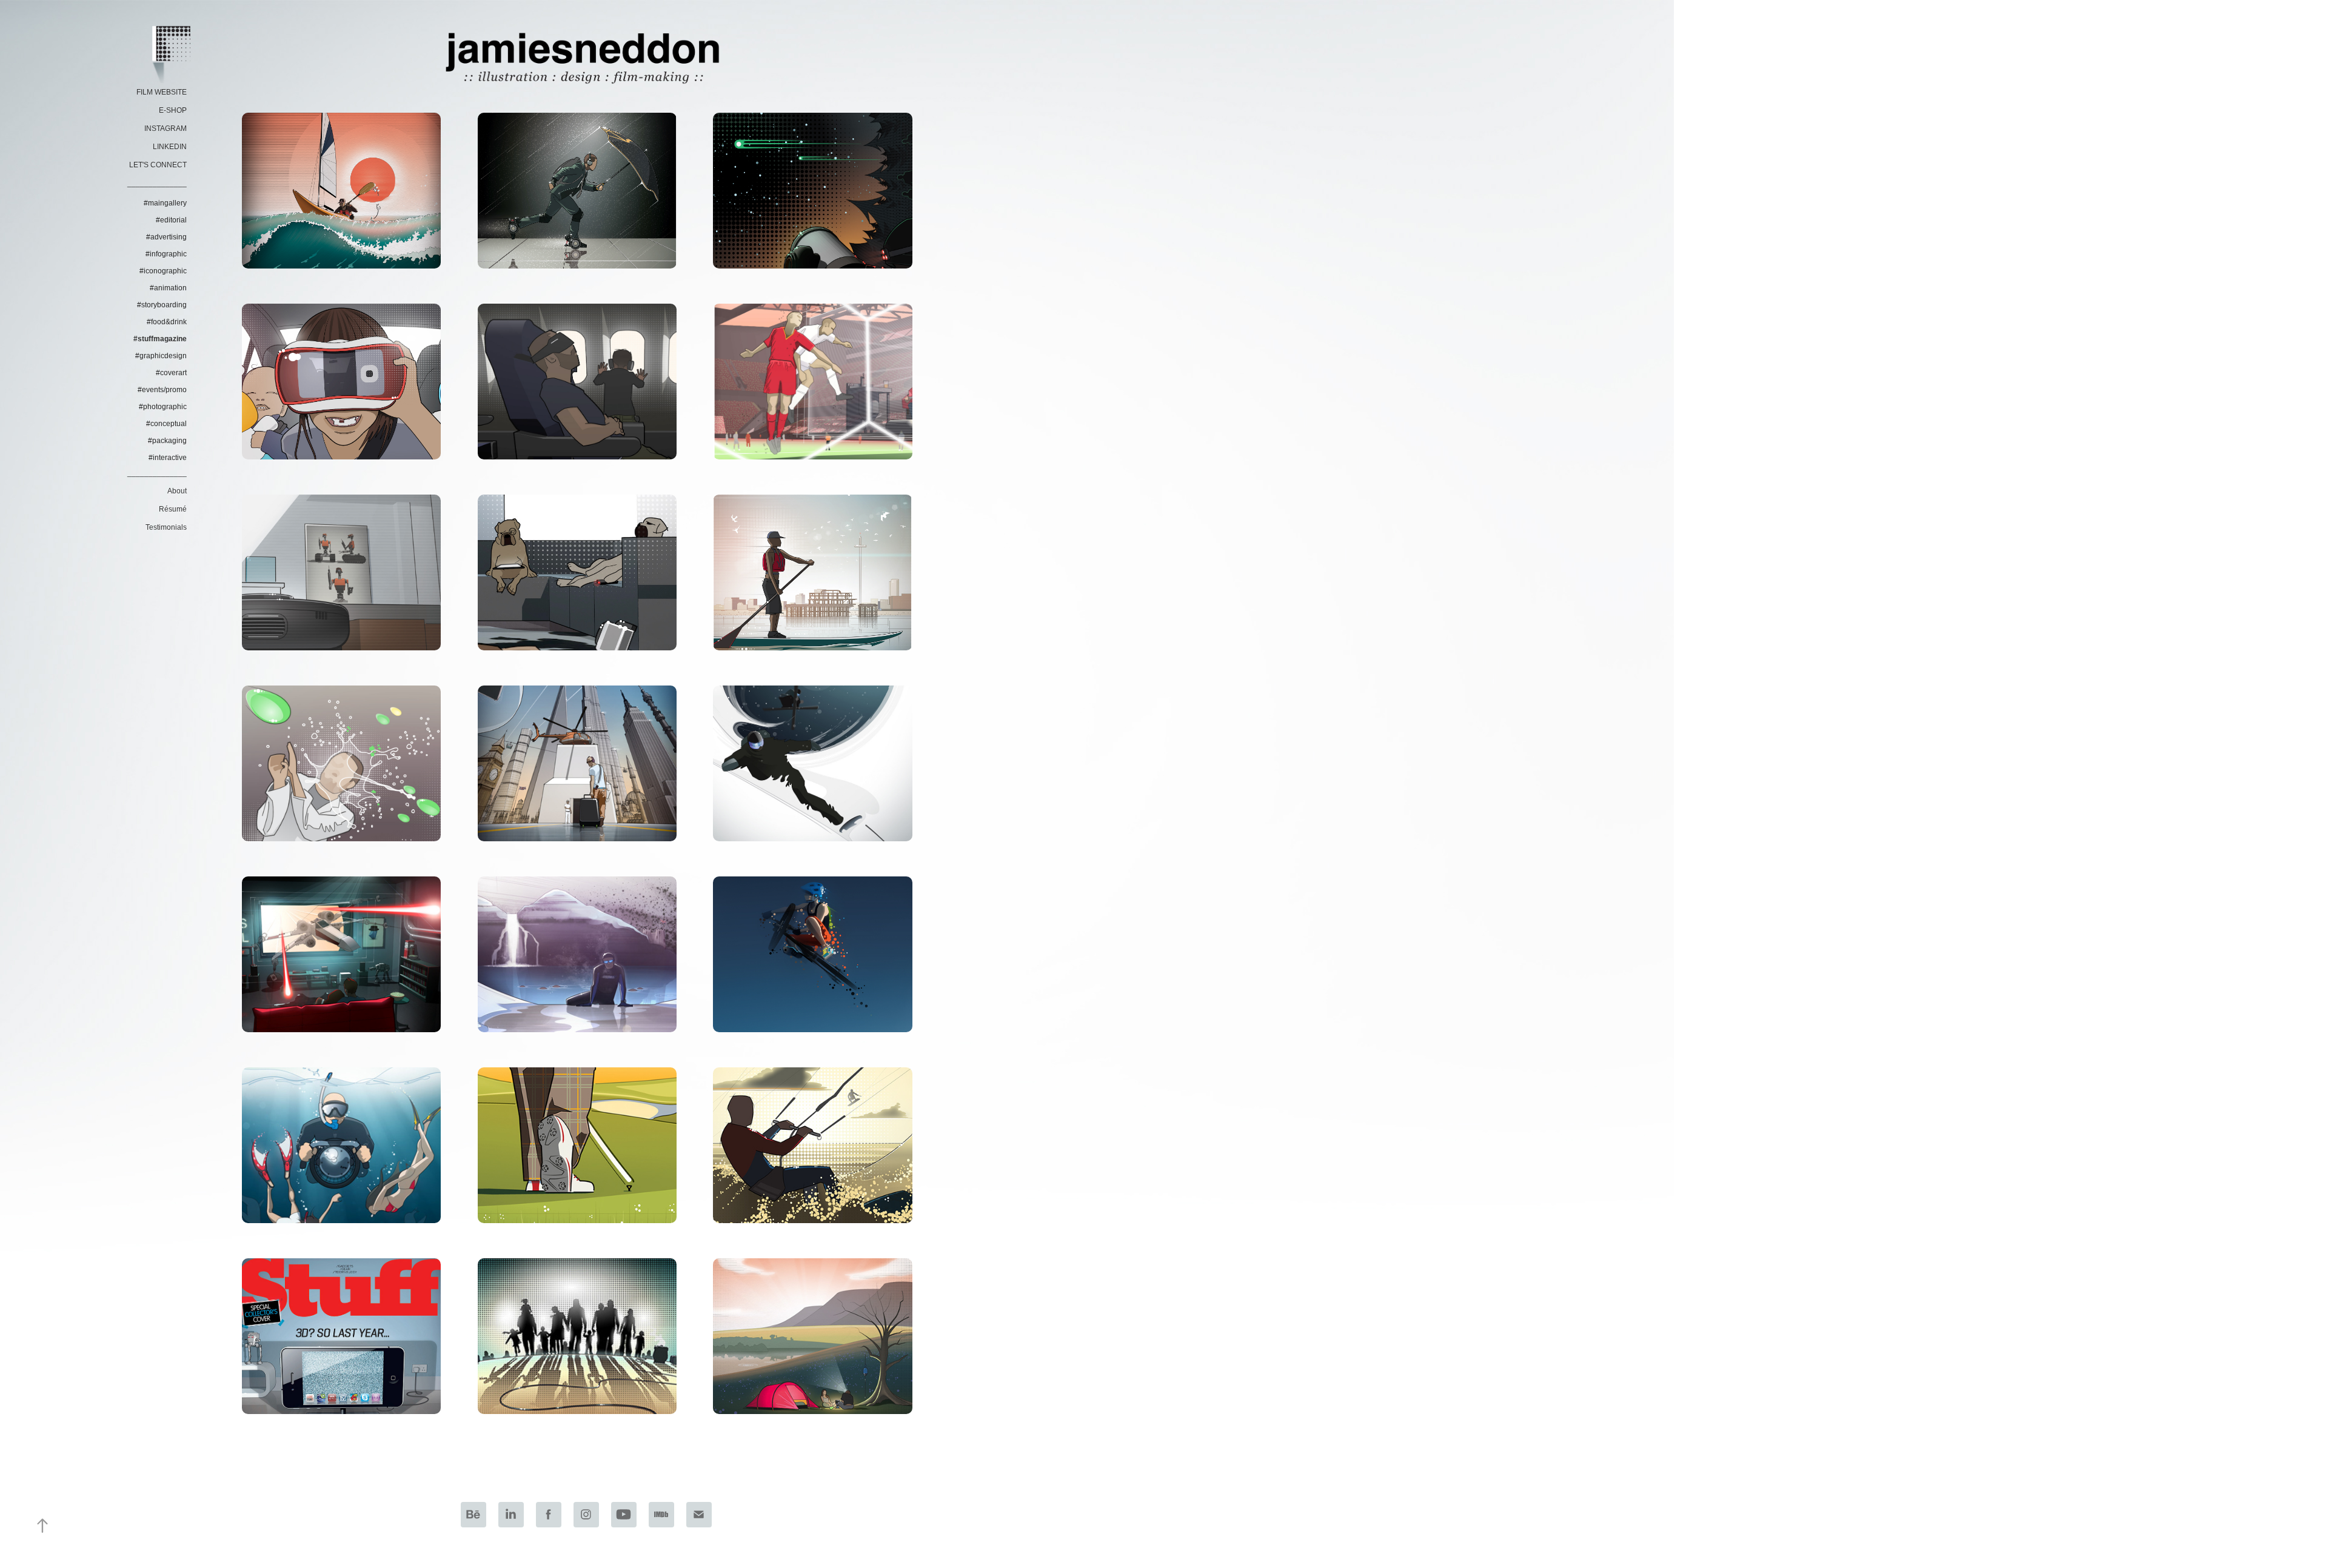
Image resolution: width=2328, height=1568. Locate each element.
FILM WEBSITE (162, 92)
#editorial (171, 220)
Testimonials (166, 527)
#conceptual (166, 424)
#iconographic (163, 271)
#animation (168, 288)
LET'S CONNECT (158, 165)
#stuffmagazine (160, 339)
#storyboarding (162, 305)
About (177, 491)
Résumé (173, 509)
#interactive (168, 458)
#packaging (167, 441)
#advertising (166, 237)
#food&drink (167, 322)
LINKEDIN (170, 147)
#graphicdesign (161, 356)
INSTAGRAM (166, 128)
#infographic (166, 254)
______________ (157, 183)
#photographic (163, 407)
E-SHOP (173, 110)
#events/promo (162, 390)
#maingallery (165, 203)
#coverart (171, 373)
